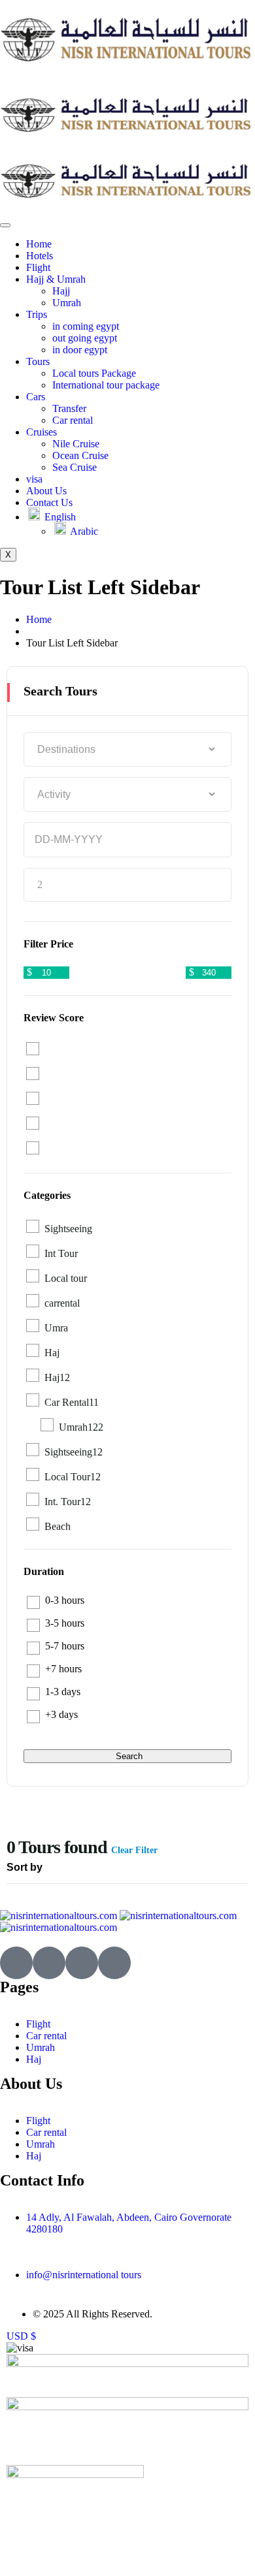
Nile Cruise (76, 444)
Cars (36, 397)
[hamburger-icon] (5, 225)
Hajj (61, 291)
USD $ (21, 2336)
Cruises (42, 432)
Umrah (67, 303)
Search (129, 1756)
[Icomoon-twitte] (16, 1963)
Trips (37, 314)
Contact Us (49, 502)
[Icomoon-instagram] (82, 1963)
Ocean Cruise (80, 455)
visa (34, 479)
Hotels (40, 256)
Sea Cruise (75, 467)
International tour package (106, 385)
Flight (38, 267)
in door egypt (80, 350)
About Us (46, 491)
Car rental (73, 420)
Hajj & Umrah (56, 279)
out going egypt (85, 338)
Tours (38, 361)
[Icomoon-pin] (114, 1963)
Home (39, 244)
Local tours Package (94, 373)
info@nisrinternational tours (84, 2275)
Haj (34, 2059)
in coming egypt (86, 326)
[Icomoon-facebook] (49, 1963)
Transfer (69, 408)
